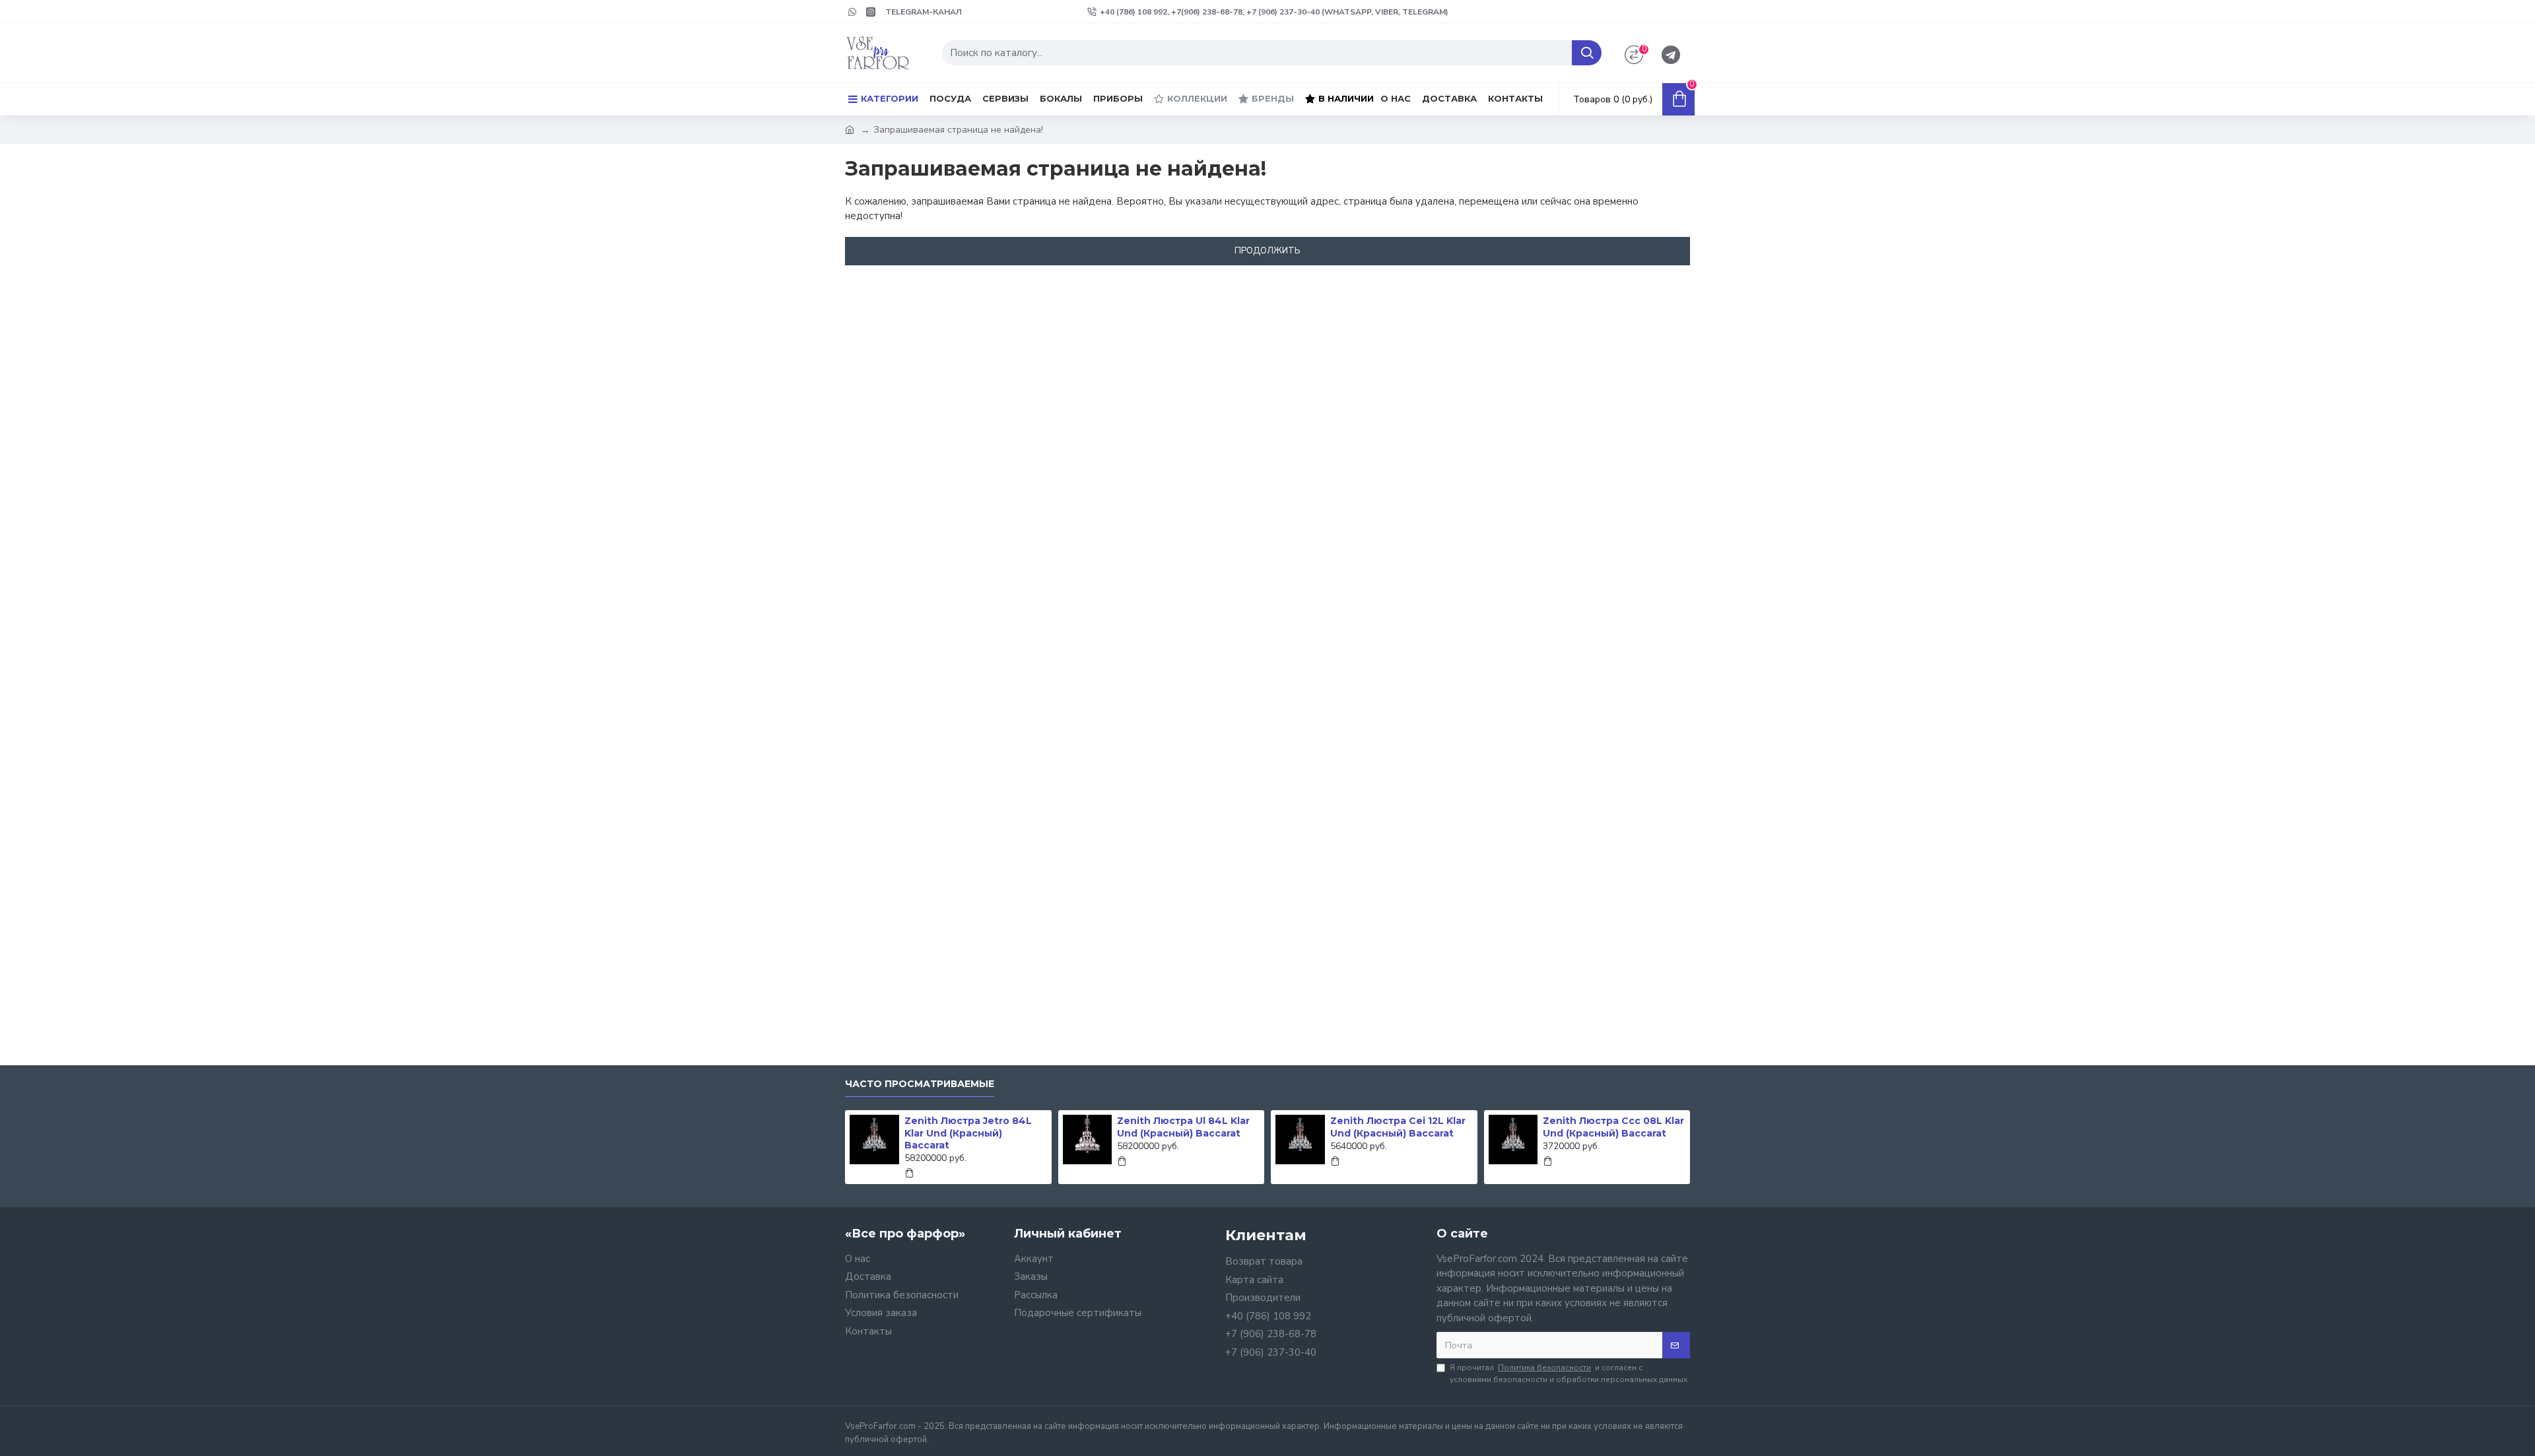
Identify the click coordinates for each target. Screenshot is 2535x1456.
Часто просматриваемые (920, 1084)
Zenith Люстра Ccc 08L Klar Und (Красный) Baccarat (1613, 1127)
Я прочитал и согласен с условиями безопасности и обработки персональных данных (1569, 1373)
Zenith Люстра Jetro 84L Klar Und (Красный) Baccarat (968, 1133)
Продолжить (1267, 251)
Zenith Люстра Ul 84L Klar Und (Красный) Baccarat (1183, 1127)
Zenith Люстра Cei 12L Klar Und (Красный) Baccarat (1398, 1127)
